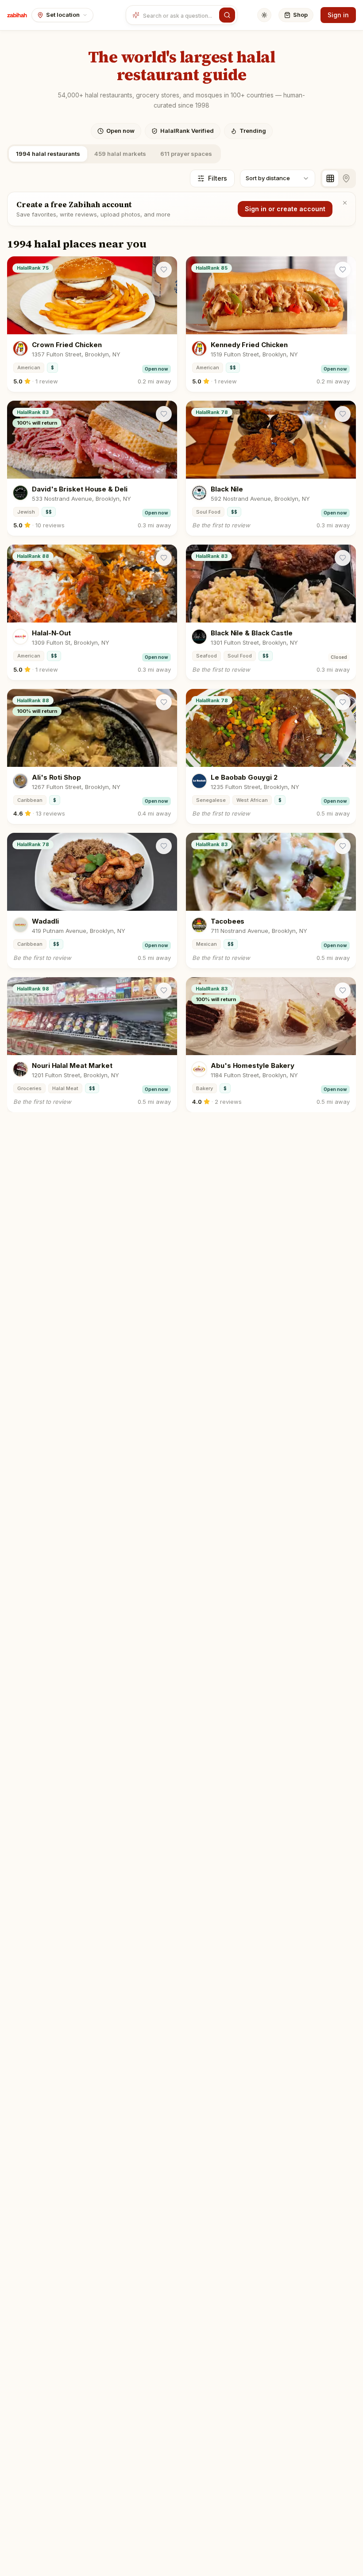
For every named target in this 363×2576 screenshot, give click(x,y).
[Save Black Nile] (343, 414)
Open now (120, 131)
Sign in (338, 15)
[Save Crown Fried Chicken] (164, 270)
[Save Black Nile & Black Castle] (343, 558)
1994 (48, 154)
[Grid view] (330, 178)
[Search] (227, 15)
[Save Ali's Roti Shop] (164, 702)
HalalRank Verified (187, 131)
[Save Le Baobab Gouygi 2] (343, 702)
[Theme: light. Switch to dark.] (264, 15)
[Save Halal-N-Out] (164, 558)
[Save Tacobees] (343, 846)
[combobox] (179, 15)
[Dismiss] (345, 203)
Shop (300, 15)
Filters (218, 178)
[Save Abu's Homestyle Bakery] (343, 990)
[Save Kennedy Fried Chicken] (343, 270)
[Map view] (346, 178)
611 (186, 154)
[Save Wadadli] (164, 846)
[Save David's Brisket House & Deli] (164, 414)
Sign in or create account (285, 209)
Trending (253, 131)
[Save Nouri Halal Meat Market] (164, 990)
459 (120, 154)
